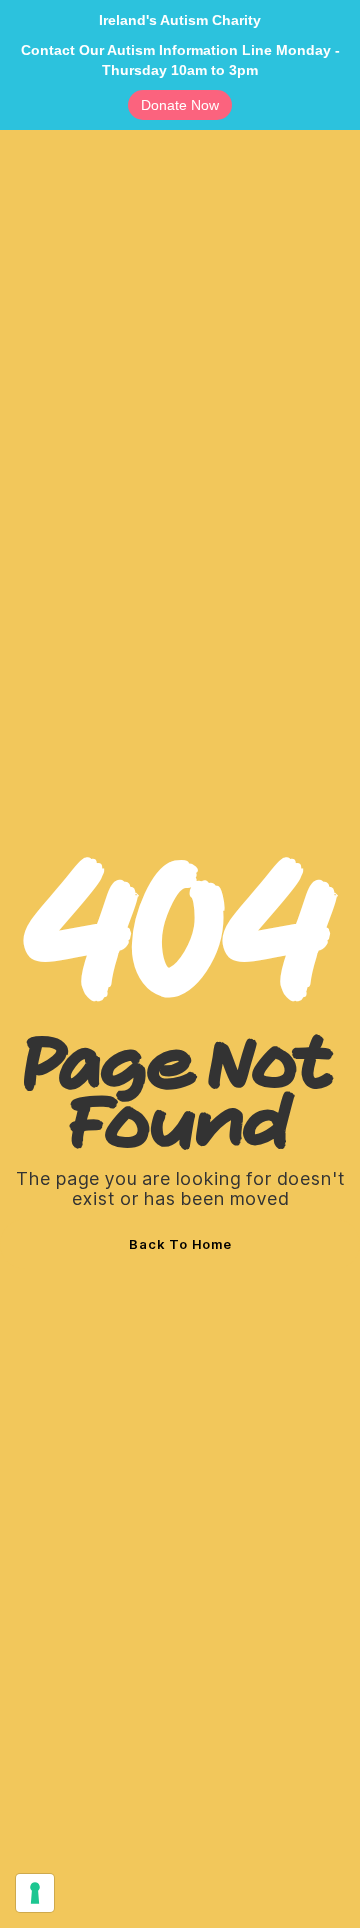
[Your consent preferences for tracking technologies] (35, 1893)
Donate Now (180, 105)
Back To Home (180, 1244)
